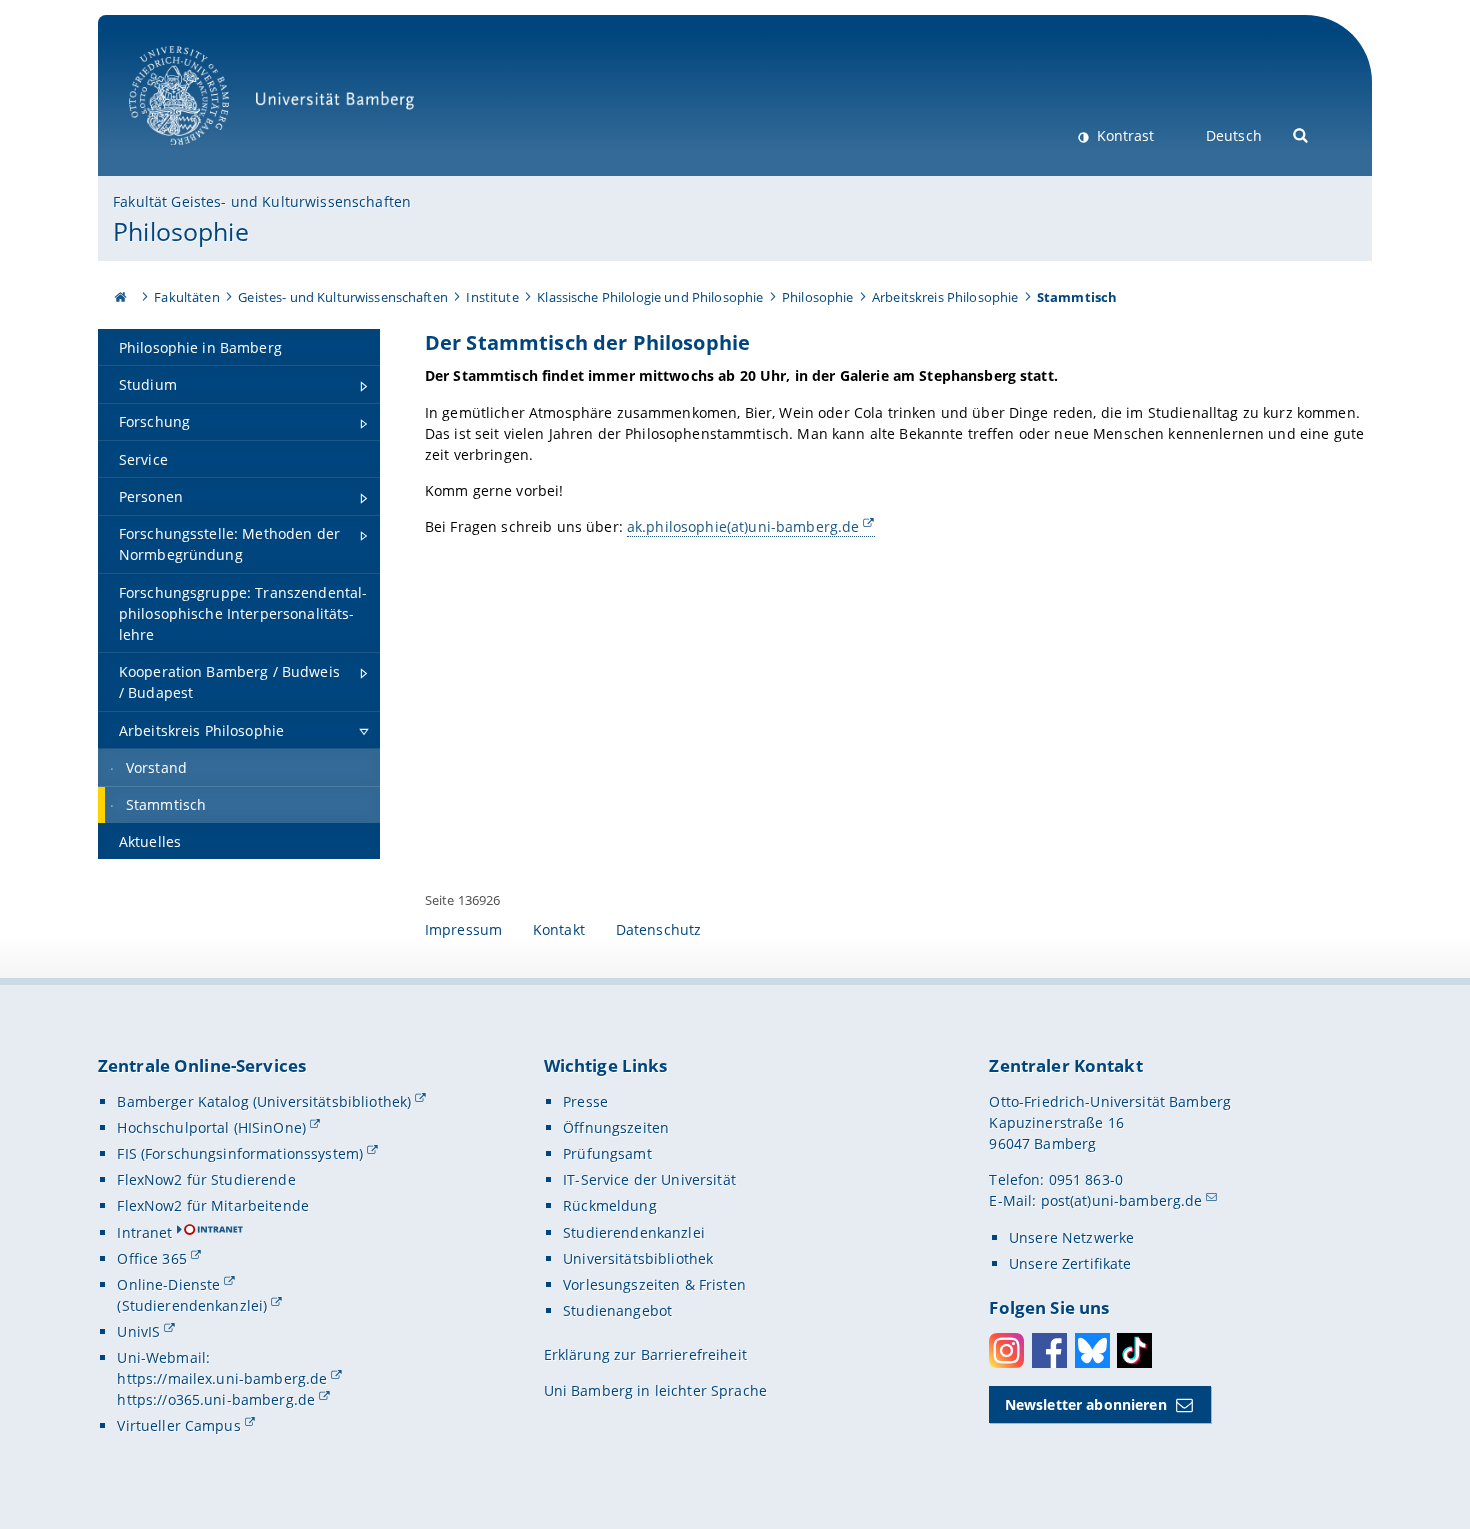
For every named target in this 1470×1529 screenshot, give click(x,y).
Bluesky (1092, 1350)
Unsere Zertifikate (1070, 1263)
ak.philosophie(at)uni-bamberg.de (743, 526)
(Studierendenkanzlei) (192, 1305)
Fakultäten (186, 297)
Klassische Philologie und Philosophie (650, 297)
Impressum (463, 929)
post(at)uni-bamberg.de (1122, 1200)
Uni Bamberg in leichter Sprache (655, 1390)
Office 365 (151, 1258)
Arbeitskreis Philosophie (945, 297)
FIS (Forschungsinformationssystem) (240, 1153)
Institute (492, 297)
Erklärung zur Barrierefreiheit (645, 1354)
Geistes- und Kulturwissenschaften (343, 297)
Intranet (144, 1232)
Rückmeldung (610, 1205)
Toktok (1134, 1350)
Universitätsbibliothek (638, 1258)
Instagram (1006, 1350)
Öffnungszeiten (616, 1127)
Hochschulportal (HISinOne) (211, 1127)
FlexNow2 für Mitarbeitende (213, 1205)
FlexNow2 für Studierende (206, 1179)
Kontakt (559, 929)
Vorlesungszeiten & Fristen (654, 1284)
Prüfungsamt (607, 1153)
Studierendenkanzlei (634, 1232)
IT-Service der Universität (649, 1179)
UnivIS (138, 1331)
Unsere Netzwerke (1071, 1237)
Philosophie (181, 231)
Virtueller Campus (178, 1425)
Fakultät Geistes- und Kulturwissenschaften (262, 201)
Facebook (1049, 1350)
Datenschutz (659, 929)
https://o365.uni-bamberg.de (216, 1399)
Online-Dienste (168, 1284)
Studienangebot (617, 1310)
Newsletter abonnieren (1086, 1404)
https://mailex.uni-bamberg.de (222, 1378)
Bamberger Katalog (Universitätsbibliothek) (264, 1101)
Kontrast (1123, 135)
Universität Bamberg (199, 155)
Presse (585, 1101)
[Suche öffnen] (1301, 133)
